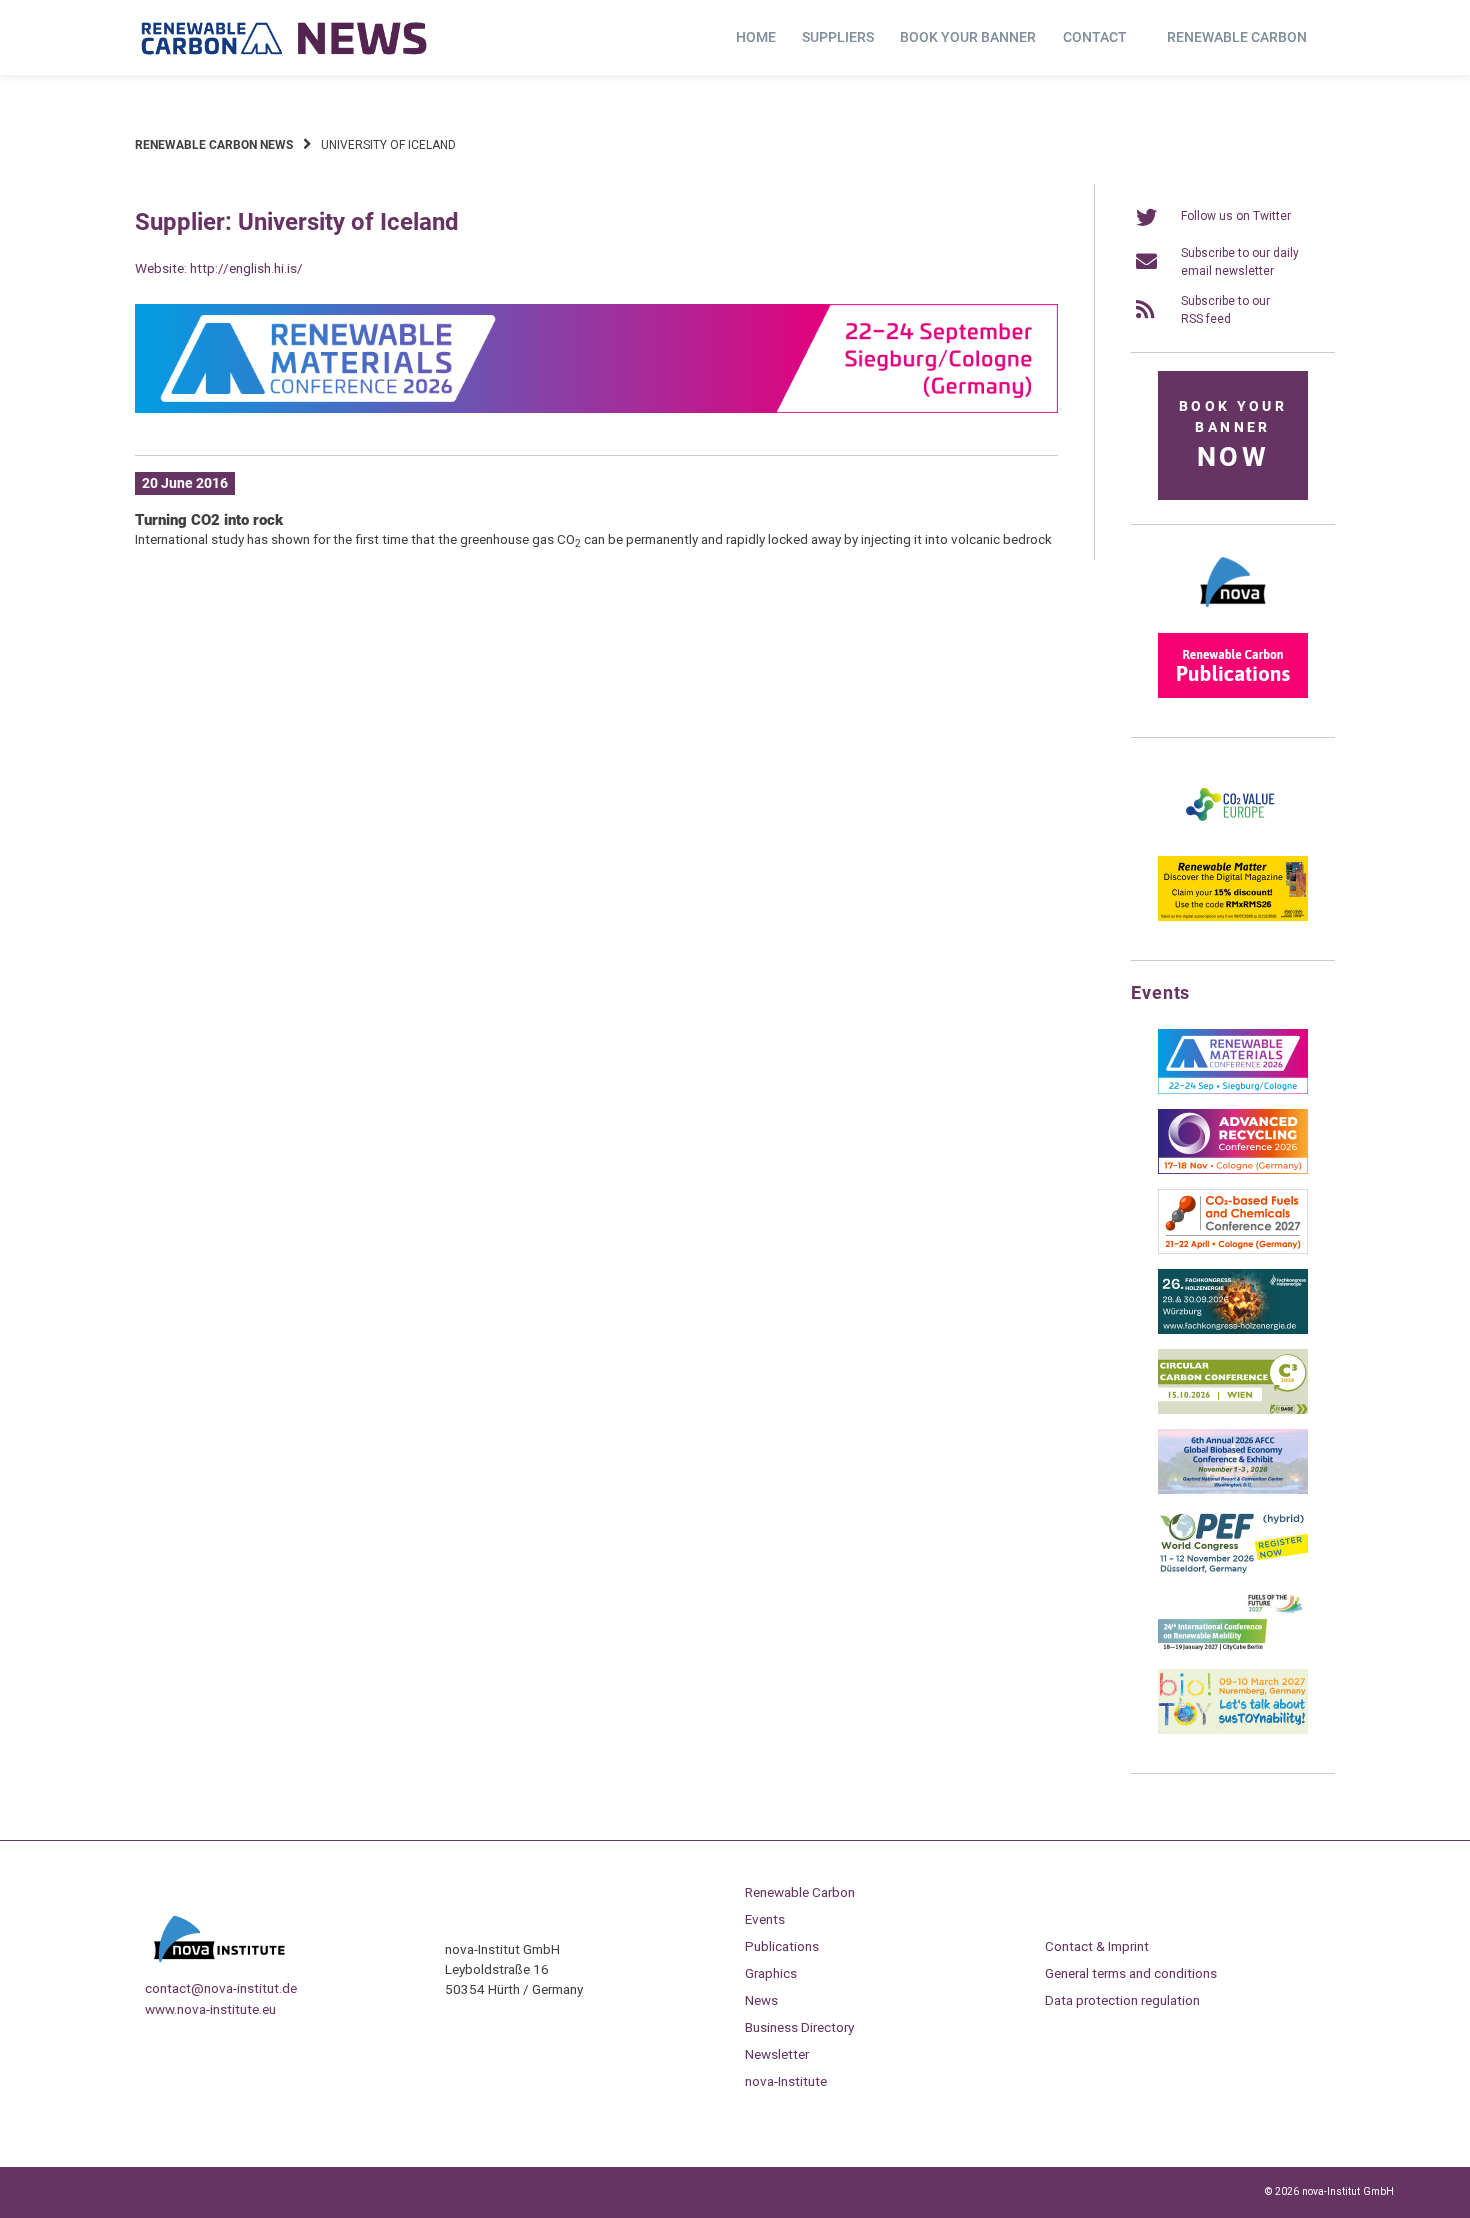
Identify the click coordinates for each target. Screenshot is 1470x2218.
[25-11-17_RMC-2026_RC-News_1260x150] (596, 409)
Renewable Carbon (1237, 37)
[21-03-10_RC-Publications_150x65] (1233, 694)
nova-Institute (786, 2081)
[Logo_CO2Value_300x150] (1233, 837)
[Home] (285, 38)
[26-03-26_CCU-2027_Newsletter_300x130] (1233, 1250)
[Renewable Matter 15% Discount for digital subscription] (1233, 917)
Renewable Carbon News (214, 145)
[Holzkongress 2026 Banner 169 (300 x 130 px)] (1233, 1330)
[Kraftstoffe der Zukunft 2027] (1233, 1650)
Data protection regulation (1122, 2000)
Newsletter (777, 2054)
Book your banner (968, 37)
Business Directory (799, 2027)
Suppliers (838, 37)
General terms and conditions (1131, 1973)
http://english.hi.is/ (246, 268)
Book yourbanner (1233, 435)
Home (756, 37)
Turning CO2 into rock (209, 520)
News (761, 2000)
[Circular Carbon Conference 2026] (1233, 1410)
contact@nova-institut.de (221, 1988)
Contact (1095, 37)
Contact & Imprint (1097, 1946)
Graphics (771, 1973)
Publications (782, 1946)
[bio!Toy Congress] (1233, 1730)
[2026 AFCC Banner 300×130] (1233, 1490)
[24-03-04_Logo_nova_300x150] (1233, 614)
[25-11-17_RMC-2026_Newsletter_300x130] (1233, 1090)
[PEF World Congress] (1233, 1570)
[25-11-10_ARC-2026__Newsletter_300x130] (1233, 1170)
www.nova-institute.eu (210, 2009)
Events (765, 1919)
